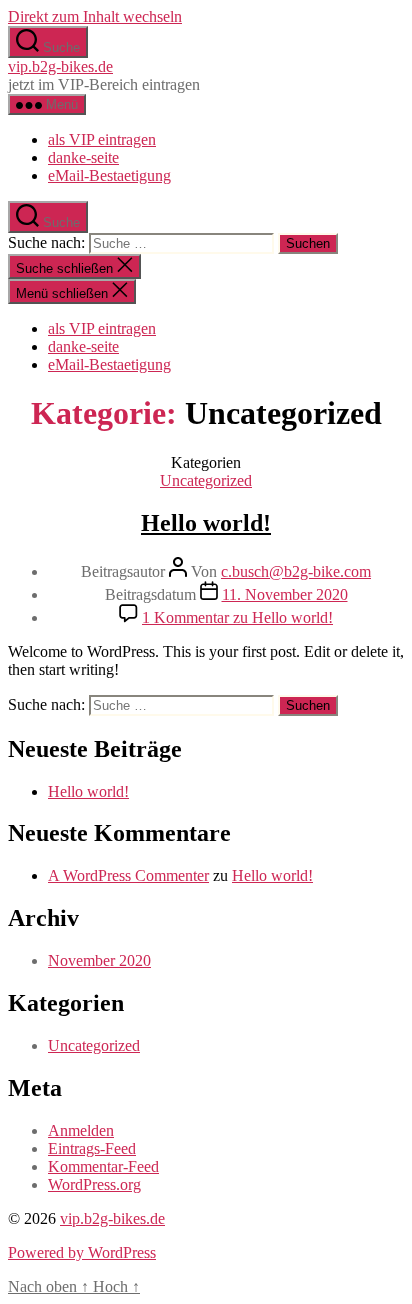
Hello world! (206, 523)
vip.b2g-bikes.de (60, 66)
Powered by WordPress (82, 1252)
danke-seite (83, 157)
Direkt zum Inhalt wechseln (95, 16)
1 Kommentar (237, 617)
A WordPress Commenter (128, 875)
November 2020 (99, 960)
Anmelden (81, 1130)
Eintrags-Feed (92, 1148)
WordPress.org (94, 1184)
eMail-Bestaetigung (109, 175)
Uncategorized (206, 480)
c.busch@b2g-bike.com (296, 571)
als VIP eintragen (102, 139)
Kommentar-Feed (103, 1166)
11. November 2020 (285, 594)
